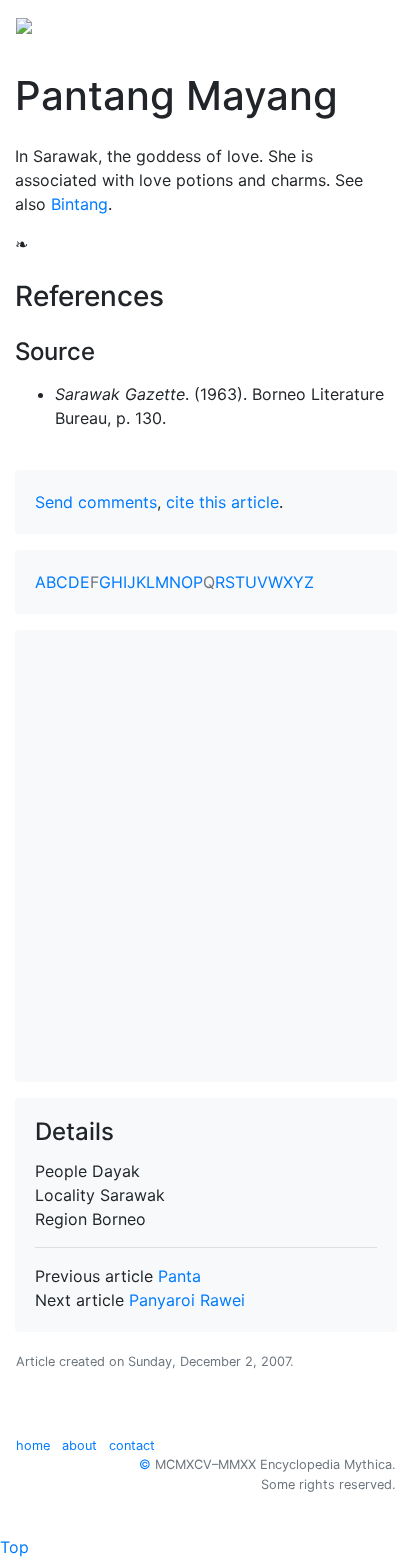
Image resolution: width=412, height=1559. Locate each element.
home (33, 1445)
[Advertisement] (206, 856)
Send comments (96, 502)
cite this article (222, 502)
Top (14, 1547)
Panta (179, 1276)
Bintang (79, 204)
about (79, 1445)
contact (132, 1445)
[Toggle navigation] (368, 24)
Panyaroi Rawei (187, 1300)
